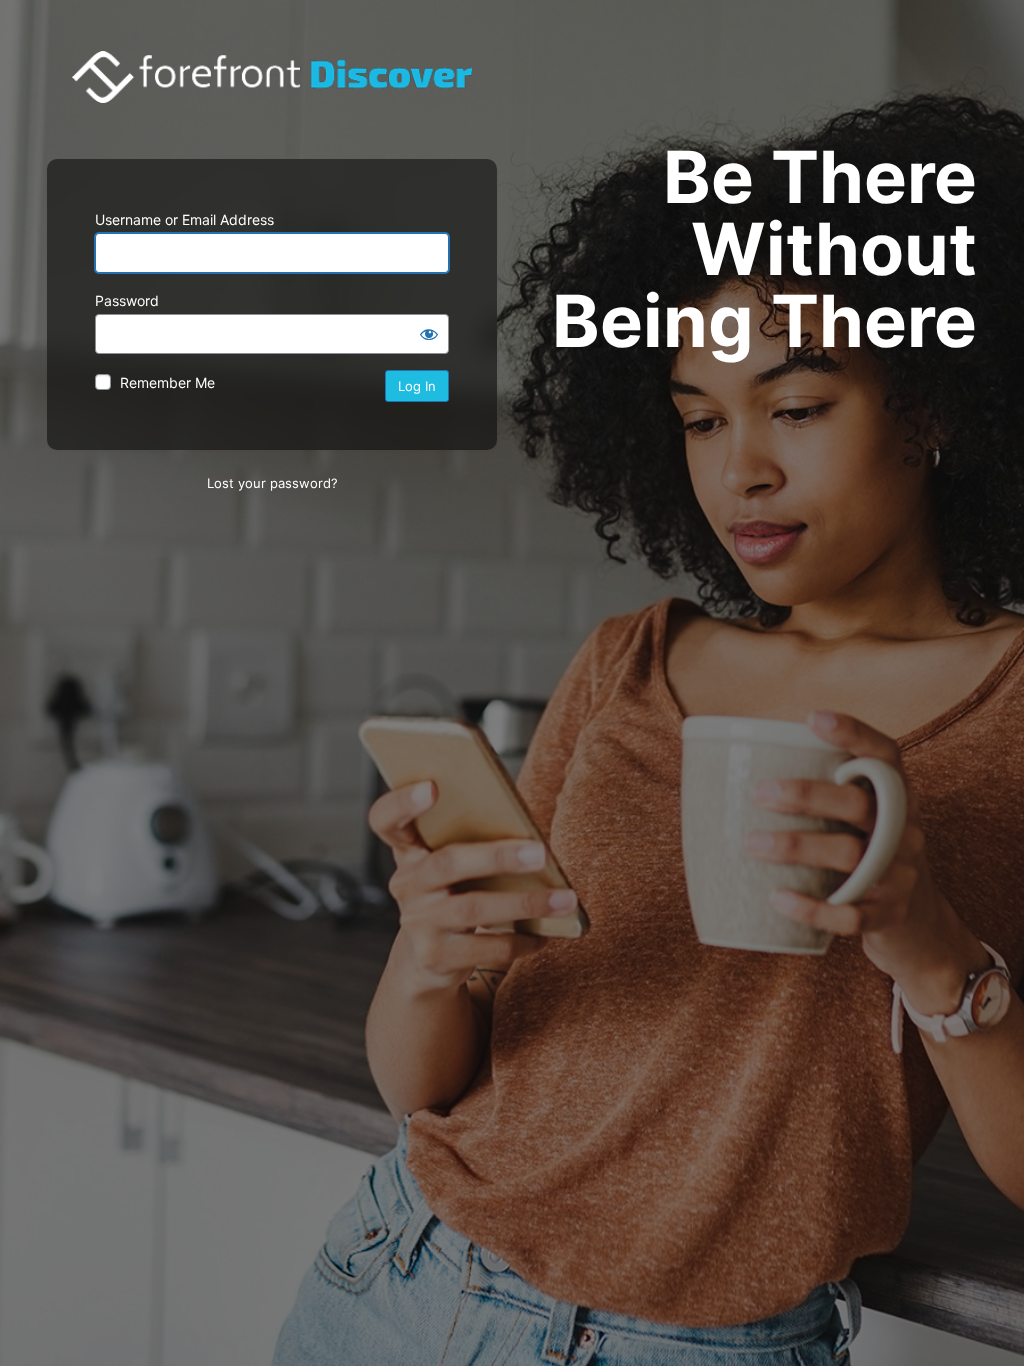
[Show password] (429, 334)
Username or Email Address (184, 219)
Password (127, 300)
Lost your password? (272, 483)
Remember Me (167, 382)
